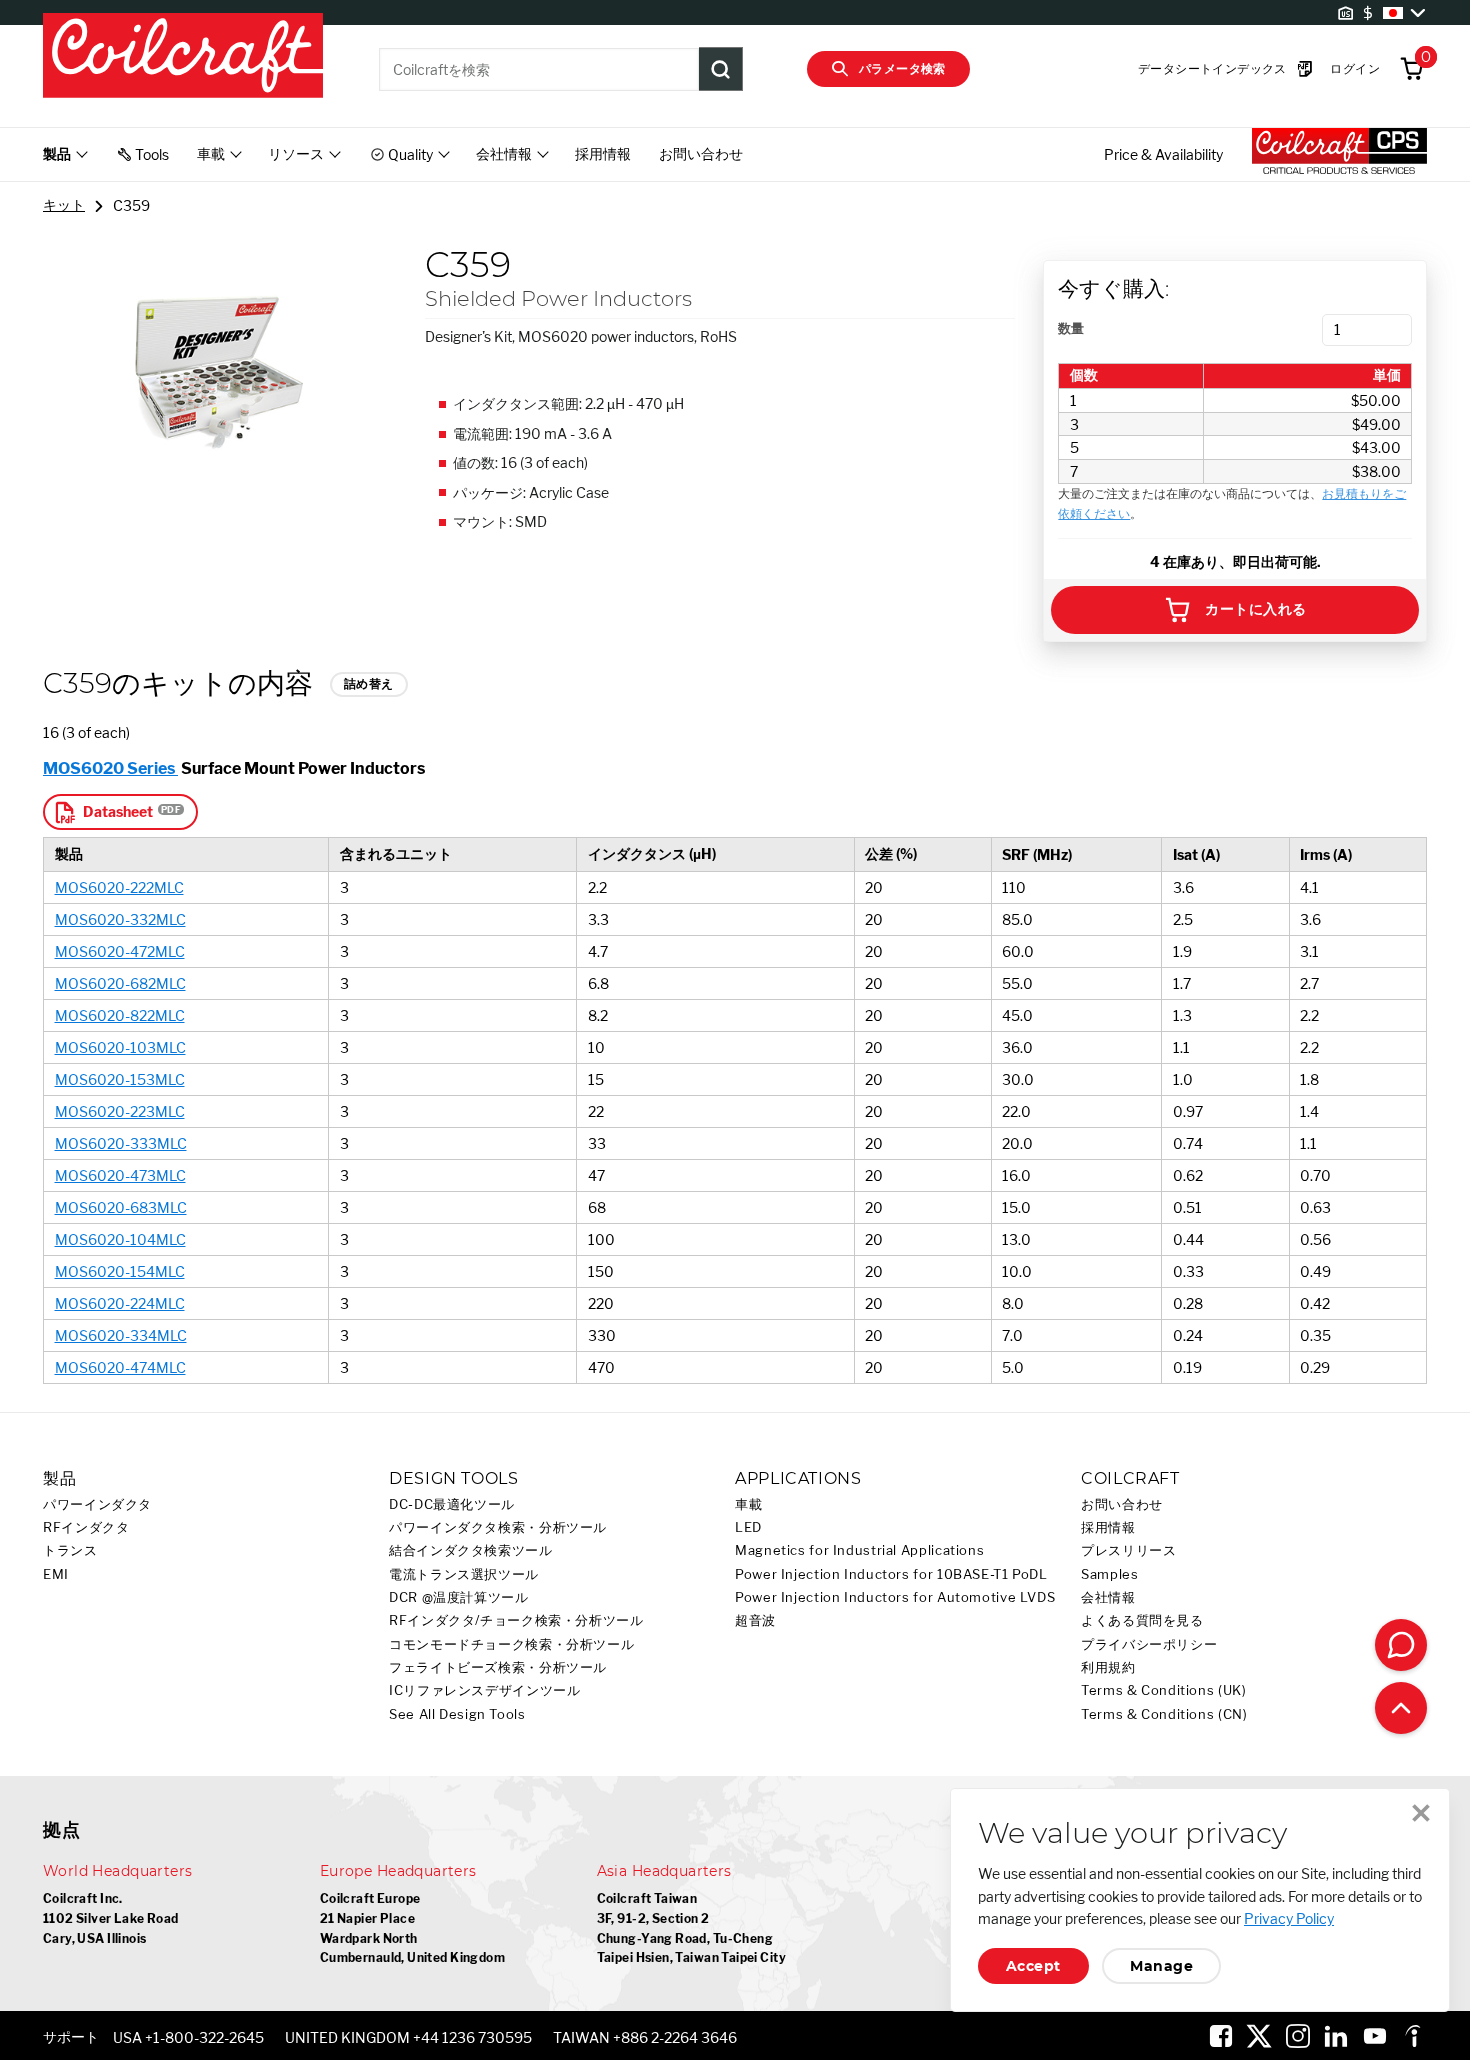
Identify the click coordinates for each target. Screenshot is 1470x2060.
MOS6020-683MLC (121, 1207)
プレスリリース (1128, 1550)
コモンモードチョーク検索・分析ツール (511, 1644)
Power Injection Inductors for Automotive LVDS (895, 1597)
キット (64, 204)
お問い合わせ (701, 153)
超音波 (755, 1620)
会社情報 (1108, 1597)
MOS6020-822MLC (120, 1015)
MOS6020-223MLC (120, 1111)
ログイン (1355, 68)
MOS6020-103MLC (120, 1047)
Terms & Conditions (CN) (1164, 1714)
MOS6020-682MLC (120, 983)
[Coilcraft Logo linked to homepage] (183, 57)
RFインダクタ (86, 1527)
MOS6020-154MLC (120, 1271)
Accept (1033, 1966)
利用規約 (1108, 1667)
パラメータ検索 (902, 68)
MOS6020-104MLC (120, 1239)
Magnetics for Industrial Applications (859, 1550)
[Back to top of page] (1401, 1708)
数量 (1071, 328)
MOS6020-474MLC (120, 1367)
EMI (56, 1574)
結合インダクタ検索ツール (471, 1550)
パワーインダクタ (97, 1504)
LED (748, 1527)
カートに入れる (1255, 609)
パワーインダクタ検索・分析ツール (498, 1527)
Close (1421, 1813)
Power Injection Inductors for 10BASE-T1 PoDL (891, 1574)
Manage (1161, 1966)
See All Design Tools (457, 1714)
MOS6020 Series (110, 768)
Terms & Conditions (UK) (1164, 1690)
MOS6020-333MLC (121, 1143)
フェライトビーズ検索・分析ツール (498, 1667)
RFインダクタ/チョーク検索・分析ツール (516, 1620)
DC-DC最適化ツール (452, 1504)
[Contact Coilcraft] (1401, 1645)
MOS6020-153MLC (120, 1079)
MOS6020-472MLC (120, 951)
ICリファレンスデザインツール (484, 1690)
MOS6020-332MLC (120, 919)
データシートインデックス (1212, 68)
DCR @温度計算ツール (459, 1597)
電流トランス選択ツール (464, 1574)
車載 (748, 1504)
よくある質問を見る (1142, 1620)
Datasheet (118, 811)
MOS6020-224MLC (120, 1303)
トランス (70, 1550)
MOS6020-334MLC (121, 1335)
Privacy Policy (1289, 1918)
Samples (1109, 1574)
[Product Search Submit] (721, 69)
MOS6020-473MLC (120, 1175)
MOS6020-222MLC (119, 887)
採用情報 (603, 153)
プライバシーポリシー (1149, 1644)
